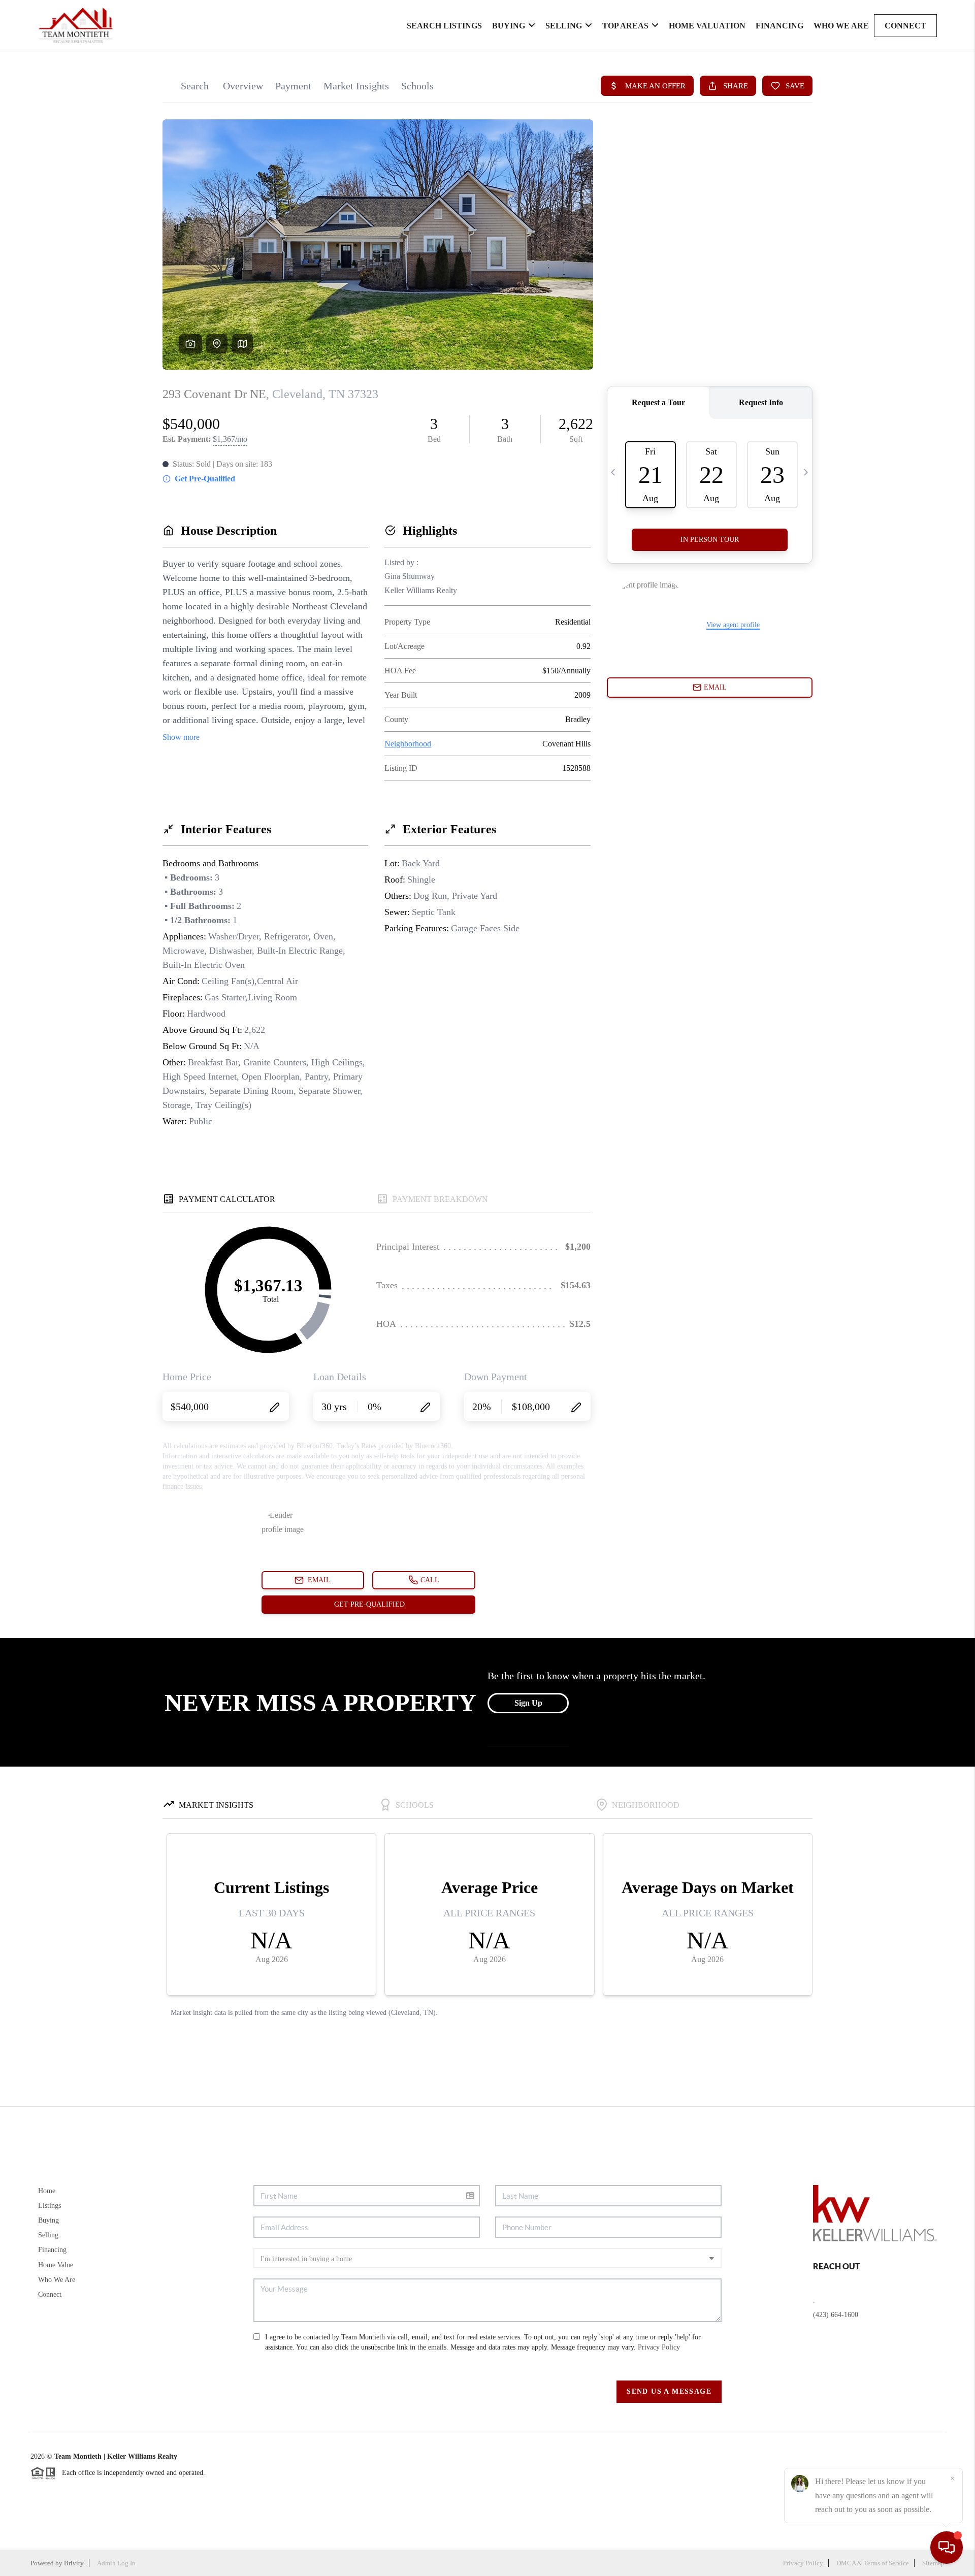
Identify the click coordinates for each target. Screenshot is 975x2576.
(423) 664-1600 (836, 2315)
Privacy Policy (659, 2347)
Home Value (56, 2265)
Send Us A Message (669, 2391)
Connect (905, 26)
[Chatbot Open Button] (947, 2548)
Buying (509, 26)
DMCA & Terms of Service (873, 2563)
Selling (564, 26)
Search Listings (444, 26)
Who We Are (841, 26)
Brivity (74, 2563)
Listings (50, 2206)
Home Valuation (707, 26)
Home (47, 2191)
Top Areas (625, 26)
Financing (779, 26)
